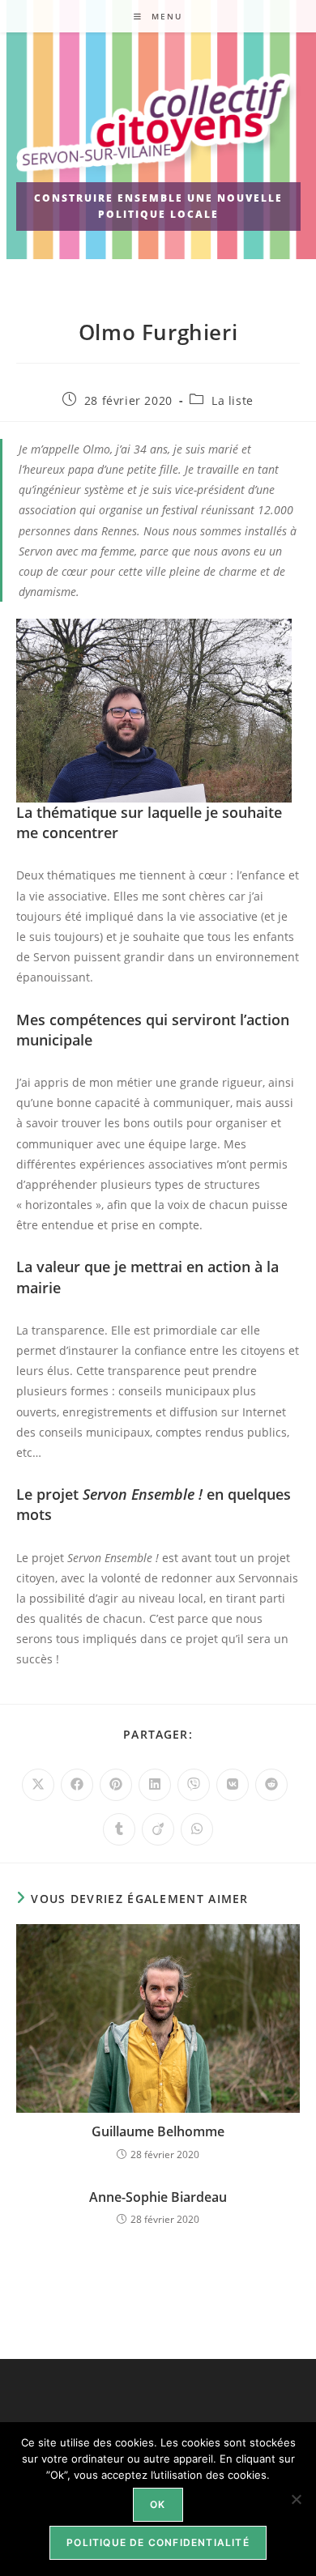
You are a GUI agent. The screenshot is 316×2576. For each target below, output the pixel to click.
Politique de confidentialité (158, 2542)
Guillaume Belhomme (158, 2131)
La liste (233, 400)
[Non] (296, 2499)
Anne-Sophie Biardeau (158, 2197)
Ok (158, 2504)
